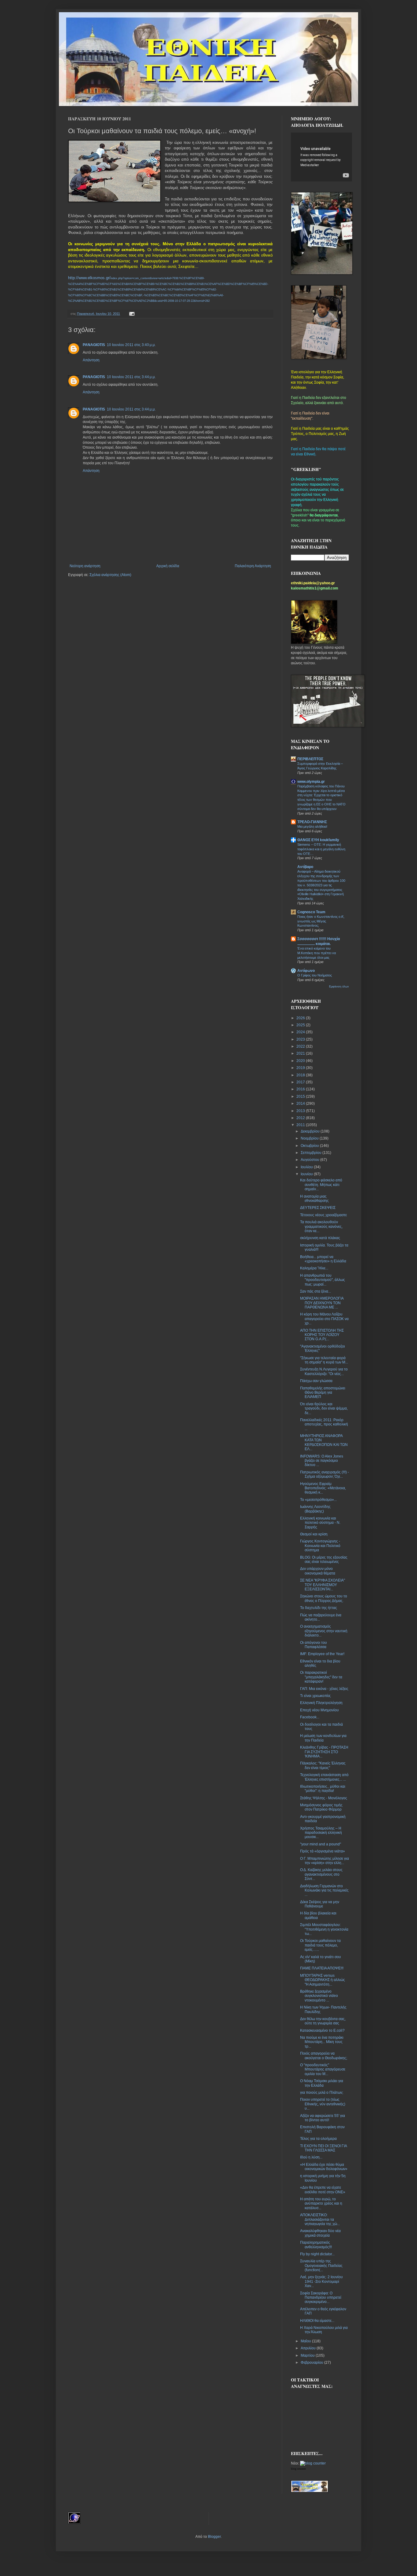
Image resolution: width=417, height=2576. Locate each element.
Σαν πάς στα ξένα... (315, 1291)
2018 (301, 1075)
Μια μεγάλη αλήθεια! (312, 826)
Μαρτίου (308, 2355)
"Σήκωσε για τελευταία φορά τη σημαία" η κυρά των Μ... (324, 1360)
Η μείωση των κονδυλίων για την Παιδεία (323, 1738)
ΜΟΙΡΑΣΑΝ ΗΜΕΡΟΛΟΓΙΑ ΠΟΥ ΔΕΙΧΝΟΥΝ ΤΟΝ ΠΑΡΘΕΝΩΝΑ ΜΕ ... (322, 1303)
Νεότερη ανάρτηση (85, 566)
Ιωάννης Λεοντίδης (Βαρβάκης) (315, 1509)
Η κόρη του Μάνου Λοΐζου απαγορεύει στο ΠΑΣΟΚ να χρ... (324, 1319)
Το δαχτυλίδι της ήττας (319, 1608)
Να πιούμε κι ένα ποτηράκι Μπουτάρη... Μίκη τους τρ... (322, 2042)
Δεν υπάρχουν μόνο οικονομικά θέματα (318, 1571)
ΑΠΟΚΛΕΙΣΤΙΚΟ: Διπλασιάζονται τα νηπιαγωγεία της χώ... (320, 2219)
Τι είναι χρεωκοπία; (315, 1696)
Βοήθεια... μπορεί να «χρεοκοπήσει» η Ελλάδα (323, 1259)
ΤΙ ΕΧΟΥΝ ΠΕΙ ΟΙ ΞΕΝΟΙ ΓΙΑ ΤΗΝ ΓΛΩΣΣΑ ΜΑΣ (323, 2148)
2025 (301, 1025)
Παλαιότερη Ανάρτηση (253, 566)
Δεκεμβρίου (311, 1131)
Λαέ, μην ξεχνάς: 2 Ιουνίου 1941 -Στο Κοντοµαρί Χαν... (321, 2281)
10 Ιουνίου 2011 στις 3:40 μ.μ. (131, 345)
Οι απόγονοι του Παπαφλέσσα (314, 1645)
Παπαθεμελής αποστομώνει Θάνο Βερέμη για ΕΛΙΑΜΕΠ (323, 1393)
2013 (301, 1111)
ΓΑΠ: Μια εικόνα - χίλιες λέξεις (324, 1689)
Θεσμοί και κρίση (314, 1534)
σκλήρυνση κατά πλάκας (320, 1238)
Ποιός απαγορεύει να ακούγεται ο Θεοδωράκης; (324, 2056)
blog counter (298, 2469)
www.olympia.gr (311, 782)
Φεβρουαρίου (312, 2363)
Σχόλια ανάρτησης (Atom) (110, 575)
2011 (301, 1125)
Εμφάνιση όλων (339, 987)
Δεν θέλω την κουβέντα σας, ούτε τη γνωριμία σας (323, 2021)
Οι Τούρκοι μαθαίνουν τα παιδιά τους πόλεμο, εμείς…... (320, 1945)
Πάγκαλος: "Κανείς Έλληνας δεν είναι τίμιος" (323, 1765)
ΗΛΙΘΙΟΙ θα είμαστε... (317, 2321)
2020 (301, 1061)
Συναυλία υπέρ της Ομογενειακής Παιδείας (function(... (321, 2266)
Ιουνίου (307, 1174)
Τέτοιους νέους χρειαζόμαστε (323, 1215)
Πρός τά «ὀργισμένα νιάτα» (323, 1851)
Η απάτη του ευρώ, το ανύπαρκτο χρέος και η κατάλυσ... (321, 2204)
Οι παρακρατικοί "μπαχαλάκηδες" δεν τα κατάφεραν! (321, 1677)
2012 (301, 1118)
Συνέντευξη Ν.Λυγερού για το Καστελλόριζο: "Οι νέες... (324, 1371)
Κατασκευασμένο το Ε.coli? (322, 2031)
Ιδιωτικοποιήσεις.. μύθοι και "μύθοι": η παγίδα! (323, 1789)
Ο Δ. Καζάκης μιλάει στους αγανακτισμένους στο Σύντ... (321, 1874)
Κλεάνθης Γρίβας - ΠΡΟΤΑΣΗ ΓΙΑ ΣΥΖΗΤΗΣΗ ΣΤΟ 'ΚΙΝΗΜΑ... (324, 1752)
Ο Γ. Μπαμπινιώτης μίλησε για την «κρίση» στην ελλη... (325, 1861)
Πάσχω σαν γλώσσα (316, 1381)
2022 (301, 1046)
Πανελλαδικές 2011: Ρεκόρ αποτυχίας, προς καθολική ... (324, 1424)
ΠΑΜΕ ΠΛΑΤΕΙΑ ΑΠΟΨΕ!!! (322, 1968)
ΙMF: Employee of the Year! (322, 1654)
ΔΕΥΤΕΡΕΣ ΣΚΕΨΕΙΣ (318, 1208)
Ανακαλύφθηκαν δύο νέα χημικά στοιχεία (320, 2233)
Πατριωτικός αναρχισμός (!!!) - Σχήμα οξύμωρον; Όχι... (325, 1474)
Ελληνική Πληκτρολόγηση (321, 1703)
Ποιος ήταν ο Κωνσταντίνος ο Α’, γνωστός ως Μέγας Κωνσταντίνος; (321, 921)
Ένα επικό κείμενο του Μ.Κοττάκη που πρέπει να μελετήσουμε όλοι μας (317, 953)
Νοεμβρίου (310, 1138)
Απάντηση (91, 360)
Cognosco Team (311, 912)
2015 (301, 1096)
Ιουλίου (307, 1167)
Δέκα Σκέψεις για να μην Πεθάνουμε (320, 1904)
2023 (301, 1039)
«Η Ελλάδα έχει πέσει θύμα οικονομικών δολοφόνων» (324, 2167)
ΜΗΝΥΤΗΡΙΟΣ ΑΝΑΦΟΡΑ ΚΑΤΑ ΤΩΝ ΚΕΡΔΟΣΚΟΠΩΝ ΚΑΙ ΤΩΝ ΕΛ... (324, 1442)
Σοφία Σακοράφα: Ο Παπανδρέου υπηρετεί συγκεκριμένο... (321, 2298)
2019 (301, 1068)
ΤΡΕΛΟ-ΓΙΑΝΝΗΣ (312, 822)
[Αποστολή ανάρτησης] (131, 314)
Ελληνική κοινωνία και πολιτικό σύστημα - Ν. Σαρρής (320, 1523)
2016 (301, 1089)
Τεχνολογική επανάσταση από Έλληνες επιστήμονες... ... (324, 1777)
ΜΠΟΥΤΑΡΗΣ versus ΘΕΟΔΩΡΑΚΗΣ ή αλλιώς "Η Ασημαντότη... (323, 1980)
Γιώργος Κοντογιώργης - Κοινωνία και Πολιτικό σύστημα (320, 1546)
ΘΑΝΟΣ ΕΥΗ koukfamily (318, 840)
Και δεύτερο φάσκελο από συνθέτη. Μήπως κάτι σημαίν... (321, 1185)
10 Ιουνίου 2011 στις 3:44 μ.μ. (131, 377)
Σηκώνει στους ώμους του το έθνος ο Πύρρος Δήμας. (324, 1598)
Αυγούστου (310, 1160)
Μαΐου (306, 2341)
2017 (301, 1082)
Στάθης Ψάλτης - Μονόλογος (324, 1798)
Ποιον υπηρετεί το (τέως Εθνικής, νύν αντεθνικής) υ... (323, 2104)
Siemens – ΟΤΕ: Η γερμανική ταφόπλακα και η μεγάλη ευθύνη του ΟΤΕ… (321, 849)
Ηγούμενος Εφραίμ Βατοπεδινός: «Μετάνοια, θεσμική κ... (323, 1488)
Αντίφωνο (306, 971)
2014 (301, 1104)
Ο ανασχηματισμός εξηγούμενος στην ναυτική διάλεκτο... (324, 1631)
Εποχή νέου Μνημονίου (319, 1710)
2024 (301, 1032)
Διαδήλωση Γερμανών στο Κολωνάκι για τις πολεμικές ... (324, 1890)
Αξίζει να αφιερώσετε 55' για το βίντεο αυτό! (323, 2118)
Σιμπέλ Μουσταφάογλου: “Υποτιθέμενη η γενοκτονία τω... (324, 1929)
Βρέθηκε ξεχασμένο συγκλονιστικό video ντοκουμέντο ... (319, 1996)
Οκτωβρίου (310, 1146)
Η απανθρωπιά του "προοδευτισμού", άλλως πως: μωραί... (323, 1280)
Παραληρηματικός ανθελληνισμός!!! (316, 2245)
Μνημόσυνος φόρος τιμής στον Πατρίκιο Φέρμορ (321, 1807)
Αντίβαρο (305, 867)
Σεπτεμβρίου (312, 1153)
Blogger (214, 2537)
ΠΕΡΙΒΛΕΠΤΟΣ (310, 759)
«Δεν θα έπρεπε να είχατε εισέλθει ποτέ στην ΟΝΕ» (323, 2190)
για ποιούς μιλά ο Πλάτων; (322, 2093)
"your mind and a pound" (321, 1844)
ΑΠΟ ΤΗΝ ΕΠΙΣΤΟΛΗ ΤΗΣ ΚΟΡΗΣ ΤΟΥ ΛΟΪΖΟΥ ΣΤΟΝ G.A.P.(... (322, 1335)
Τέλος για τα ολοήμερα (318, 2139)
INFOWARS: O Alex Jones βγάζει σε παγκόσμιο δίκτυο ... (322, 1461)
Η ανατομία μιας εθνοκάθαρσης (314, 1199)
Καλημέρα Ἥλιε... (314, 1268)
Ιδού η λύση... (311, 2157)
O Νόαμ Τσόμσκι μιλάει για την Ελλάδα (322, 2083)
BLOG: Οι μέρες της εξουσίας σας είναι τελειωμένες (324, 1560)
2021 (301, 1053)
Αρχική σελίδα (168, 566)
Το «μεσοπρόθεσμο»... (318, 1500)
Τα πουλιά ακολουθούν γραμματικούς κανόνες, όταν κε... (321, 1226)
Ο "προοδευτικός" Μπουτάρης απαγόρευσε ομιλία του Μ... (323, 2069)
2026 (301, 1018)
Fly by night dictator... (317, 2254)
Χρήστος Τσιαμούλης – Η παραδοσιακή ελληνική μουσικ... (321, 1833)
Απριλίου (309, 2348)
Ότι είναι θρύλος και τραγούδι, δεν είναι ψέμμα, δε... (324, 1408)
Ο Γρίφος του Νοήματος (315, 975)
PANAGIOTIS (94, 345)
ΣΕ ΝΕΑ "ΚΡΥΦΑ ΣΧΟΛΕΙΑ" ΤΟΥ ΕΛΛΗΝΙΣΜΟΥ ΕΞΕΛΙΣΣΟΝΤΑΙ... (323, 1585)
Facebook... (310, 1717)
